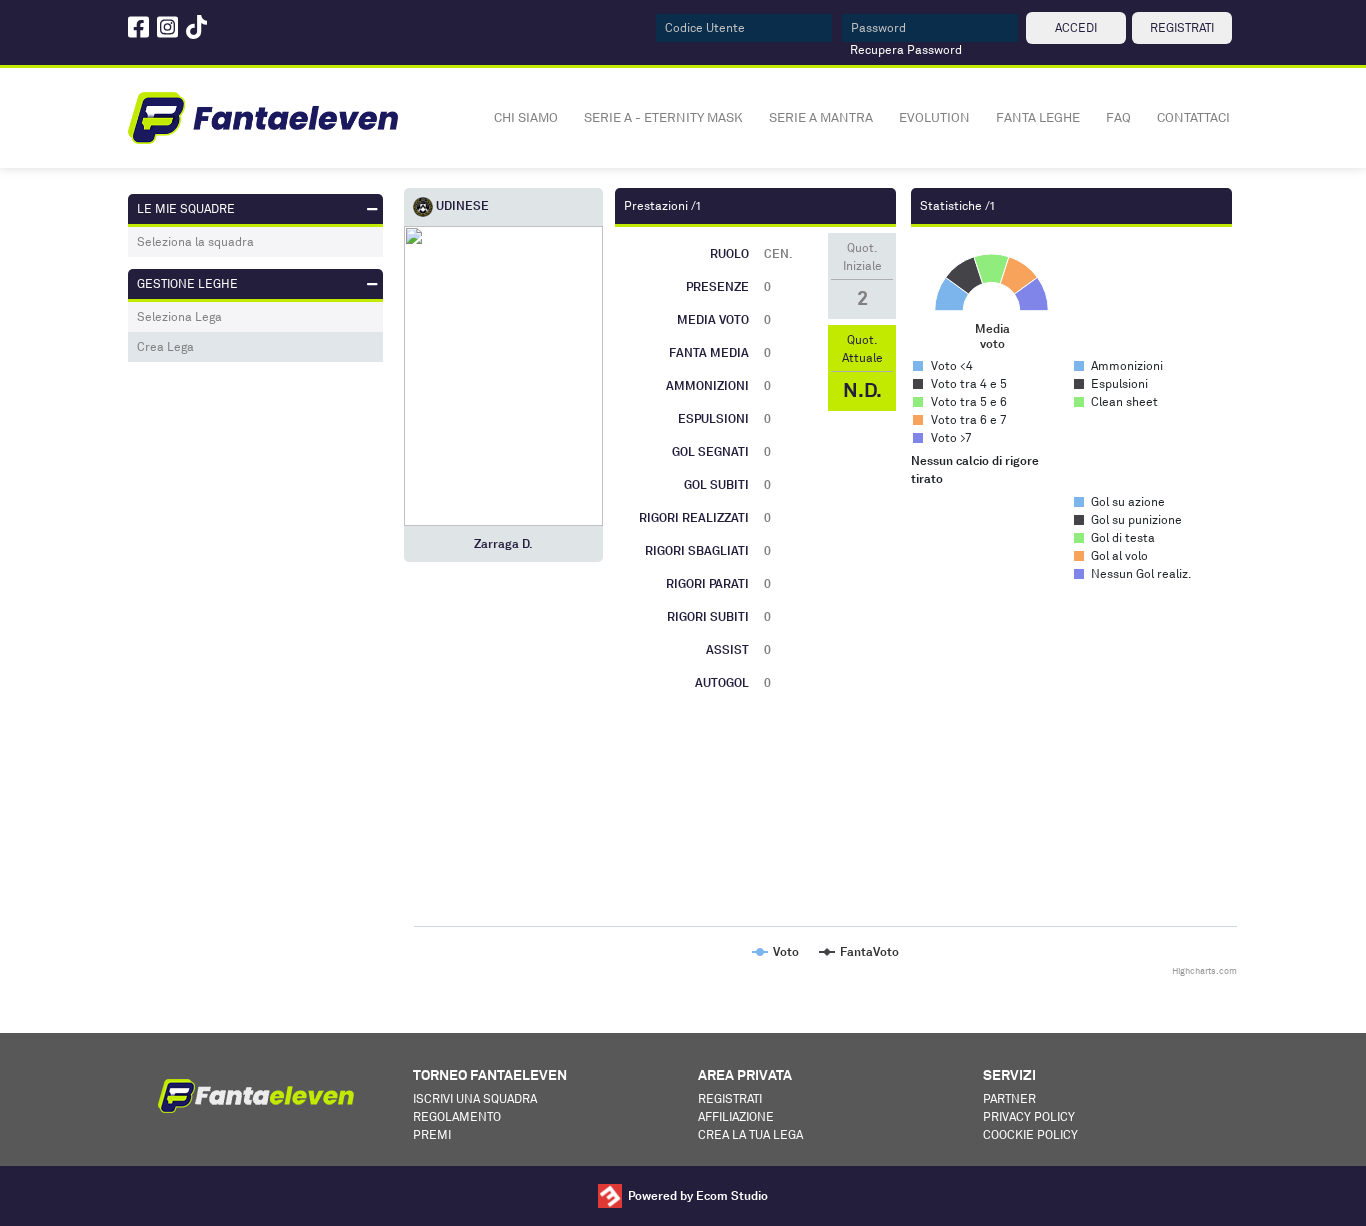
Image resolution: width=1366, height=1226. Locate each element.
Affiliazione (736, 1116)
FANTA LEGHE (1038, 117)
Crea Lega (165, 346)
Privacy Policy (1029, 1116)
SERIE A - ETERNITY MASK (663, 117)
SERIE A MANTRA (821, 117)
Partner (1009, 1098)
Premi (432, 1134)
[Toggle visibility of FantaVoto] (859, 951)
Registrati (730, 1098)
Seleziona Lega (179, 316)
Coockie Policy (1030, 1134)
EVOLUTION (934, 117)
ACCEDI (1076, 27)
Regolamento (457, 1116)
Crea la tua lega (750, 1134)
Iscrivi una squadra (475, 1098)
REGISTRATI (1182, 27)
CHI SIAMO (526, 117)
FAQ (1118, 117)
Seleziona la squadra (195, 241)
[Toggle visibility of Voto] (775, 951)
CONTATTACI (1193, 117)
